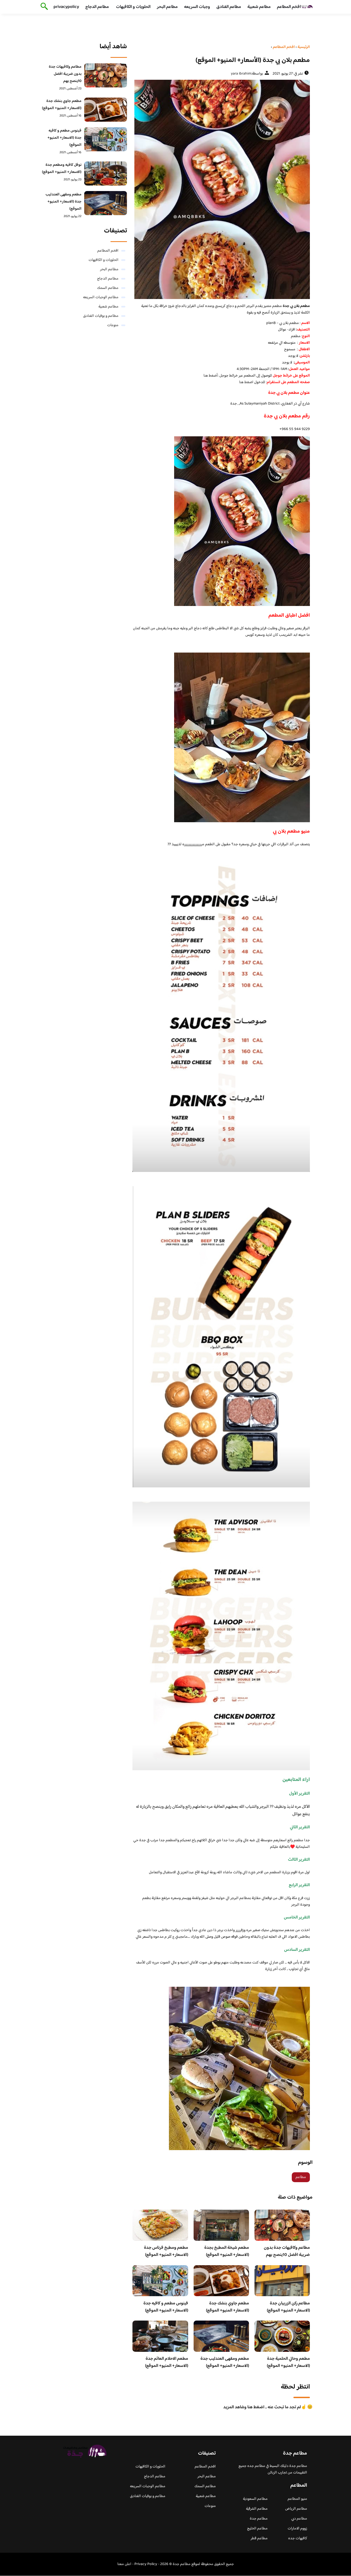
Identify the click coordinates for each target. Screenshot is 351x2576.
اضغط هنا (246, 382)
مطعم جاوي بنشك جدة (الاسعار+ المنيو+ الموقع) (227, 2307)
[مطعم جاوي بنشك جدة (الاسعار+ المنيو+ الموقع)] (106, 110)
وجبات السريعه (197, 7)
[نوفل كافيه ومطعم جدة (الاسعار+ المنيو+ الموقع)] (106, 173)
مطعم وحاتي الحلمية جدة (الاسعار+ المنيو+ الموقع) (288, 2362)
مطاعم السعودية (255, 2499)
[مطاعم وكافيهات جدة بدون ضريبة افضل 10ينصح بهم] (106, 75)
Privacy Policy (146, 2564)
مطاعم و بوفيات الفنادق (101, 316)
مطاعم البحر (167, 7)
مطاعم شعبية (259, 7)
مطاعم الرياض (296, 2509)
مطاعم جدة (259, 2519)
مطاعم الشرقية (257, 2509)
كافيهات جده (298, 2538)
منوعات (113, 325)
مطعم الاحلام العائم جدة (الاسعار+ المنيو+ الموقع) (167, 2362)
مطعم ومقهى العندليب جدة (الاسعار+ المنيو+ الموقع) (225, 2362)
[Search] (43, 7)
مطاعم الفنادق (229, 7)
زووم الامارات (297, 2529)
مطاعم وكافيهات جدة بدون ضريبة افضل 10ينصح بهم (287, 2251)
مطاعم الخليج (257, 2529)
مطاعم (301, 2177)
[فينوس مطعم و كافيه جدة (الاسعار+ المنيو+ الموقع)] (106, 139)
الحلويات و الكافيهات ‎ (133, 7)
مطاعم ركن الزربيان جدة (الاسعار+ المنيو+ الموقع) (288, 2307)
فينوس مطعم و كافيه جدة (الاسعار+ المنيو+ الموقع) (166, 2307)
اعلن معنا (124, 2564)
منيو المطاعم (297, 2499)
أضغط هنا (211, 376)
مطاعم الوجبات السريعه (101, 297)
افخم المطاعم (289, 7)
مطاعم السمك (108, 288)
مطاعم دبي (299, 2519)
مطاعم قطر (259, 2538)
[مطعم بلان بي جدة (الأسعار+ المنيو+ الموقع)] (221, 189)
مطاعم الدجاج (97, 7)
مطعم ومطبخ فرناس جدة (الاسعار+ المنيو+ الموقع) (166, 2251)
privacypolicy (66, 7)
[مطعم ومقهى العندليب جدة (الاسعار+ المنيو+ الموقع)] (106, 203)
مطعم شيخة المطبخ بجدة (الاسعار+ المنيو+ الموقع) (227, 2251)
